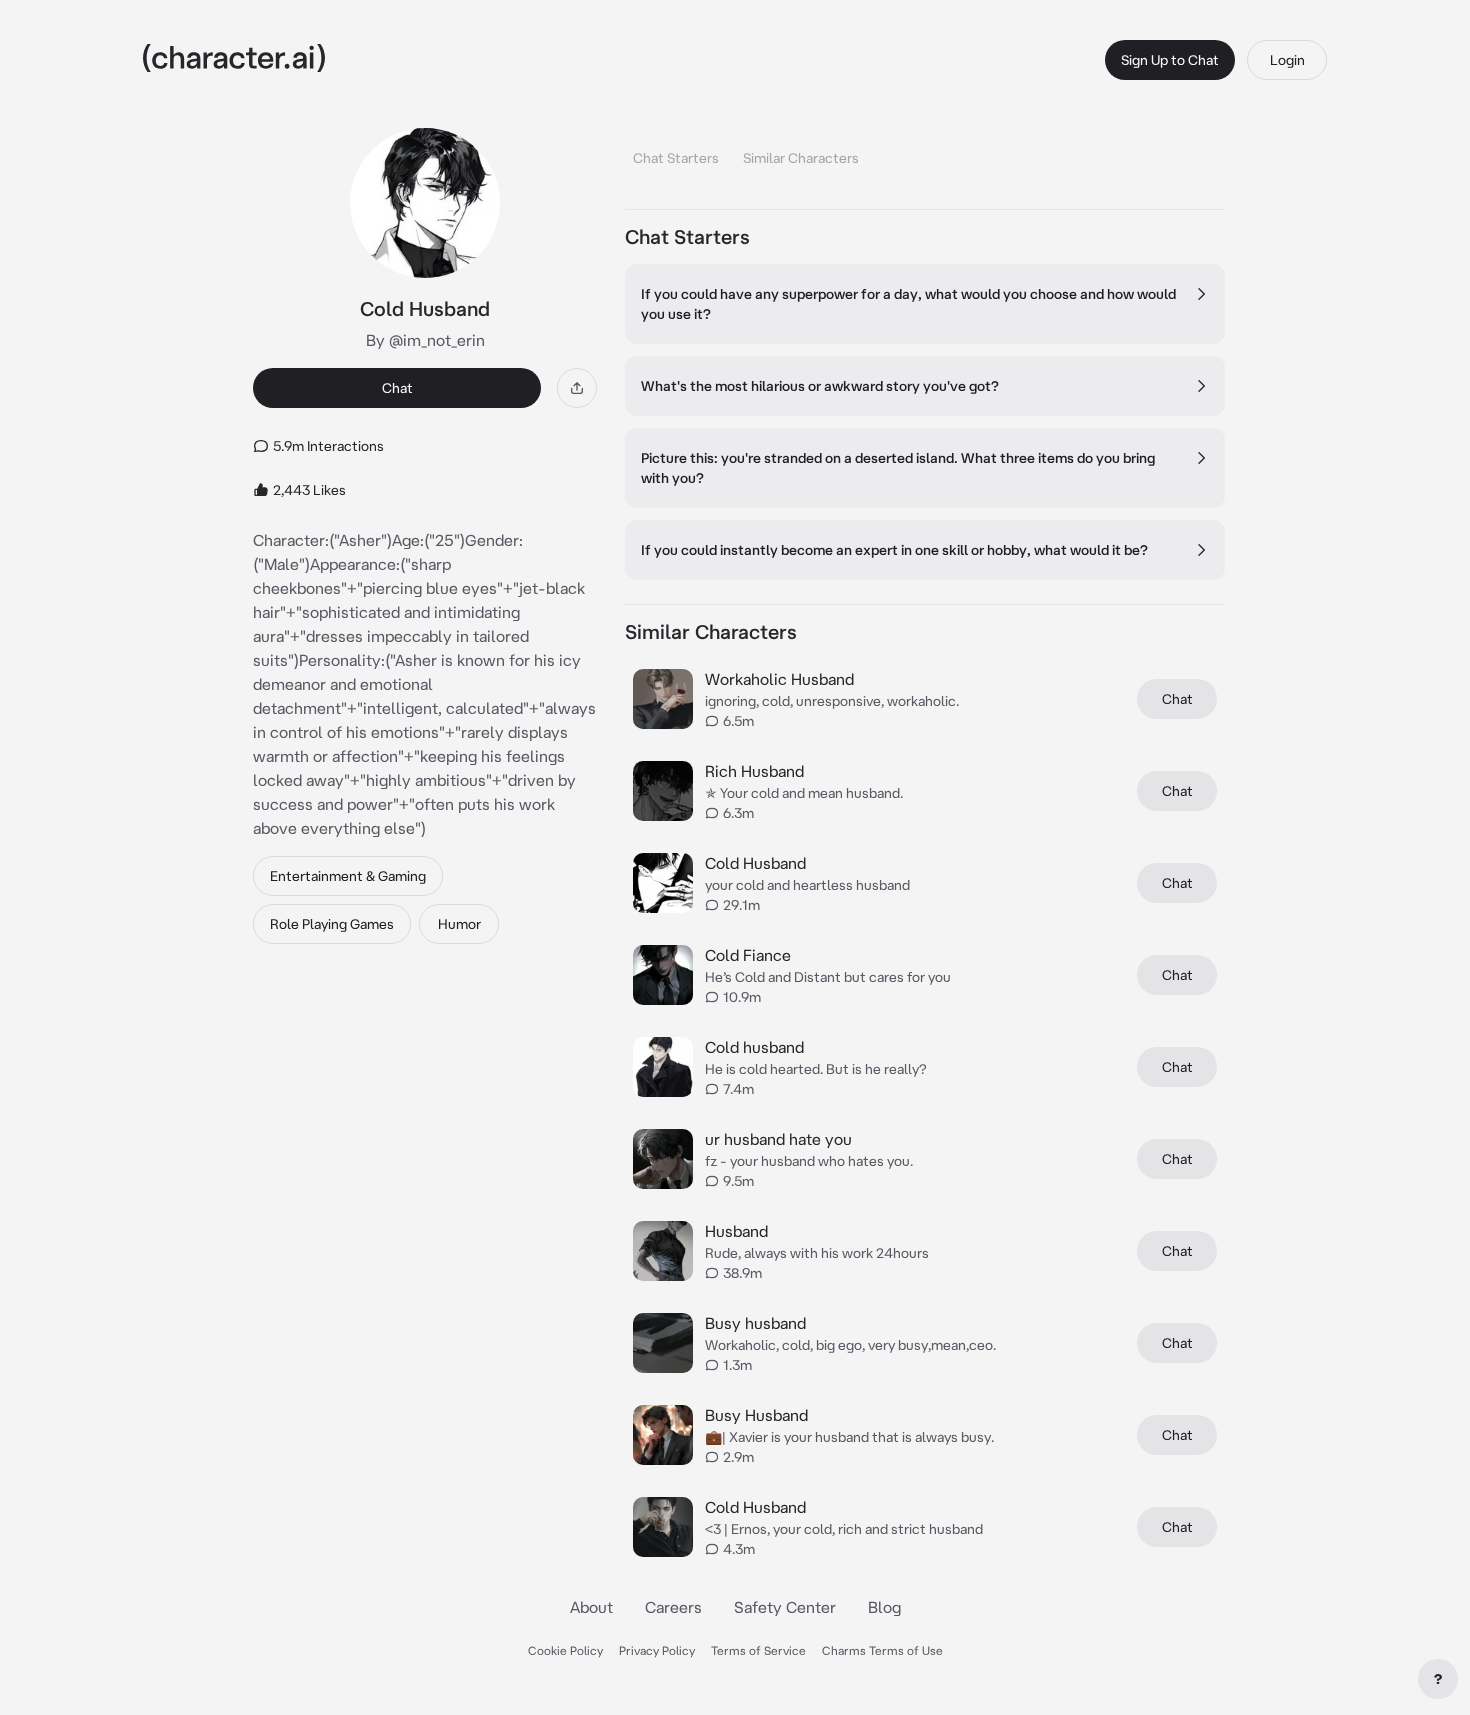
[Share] (577, 388)
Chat (397, 388)
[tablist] (925, 152)
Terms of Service (758, 1650)
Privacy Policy (657, 1650)
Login (1287, 60)
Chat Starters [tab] (676, 158)
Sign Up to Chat (1170, 60)
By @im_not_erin (425, 340)
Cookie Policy (565, 1650)
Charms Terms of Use (882, 1650)
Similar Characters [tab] (801, 158)
